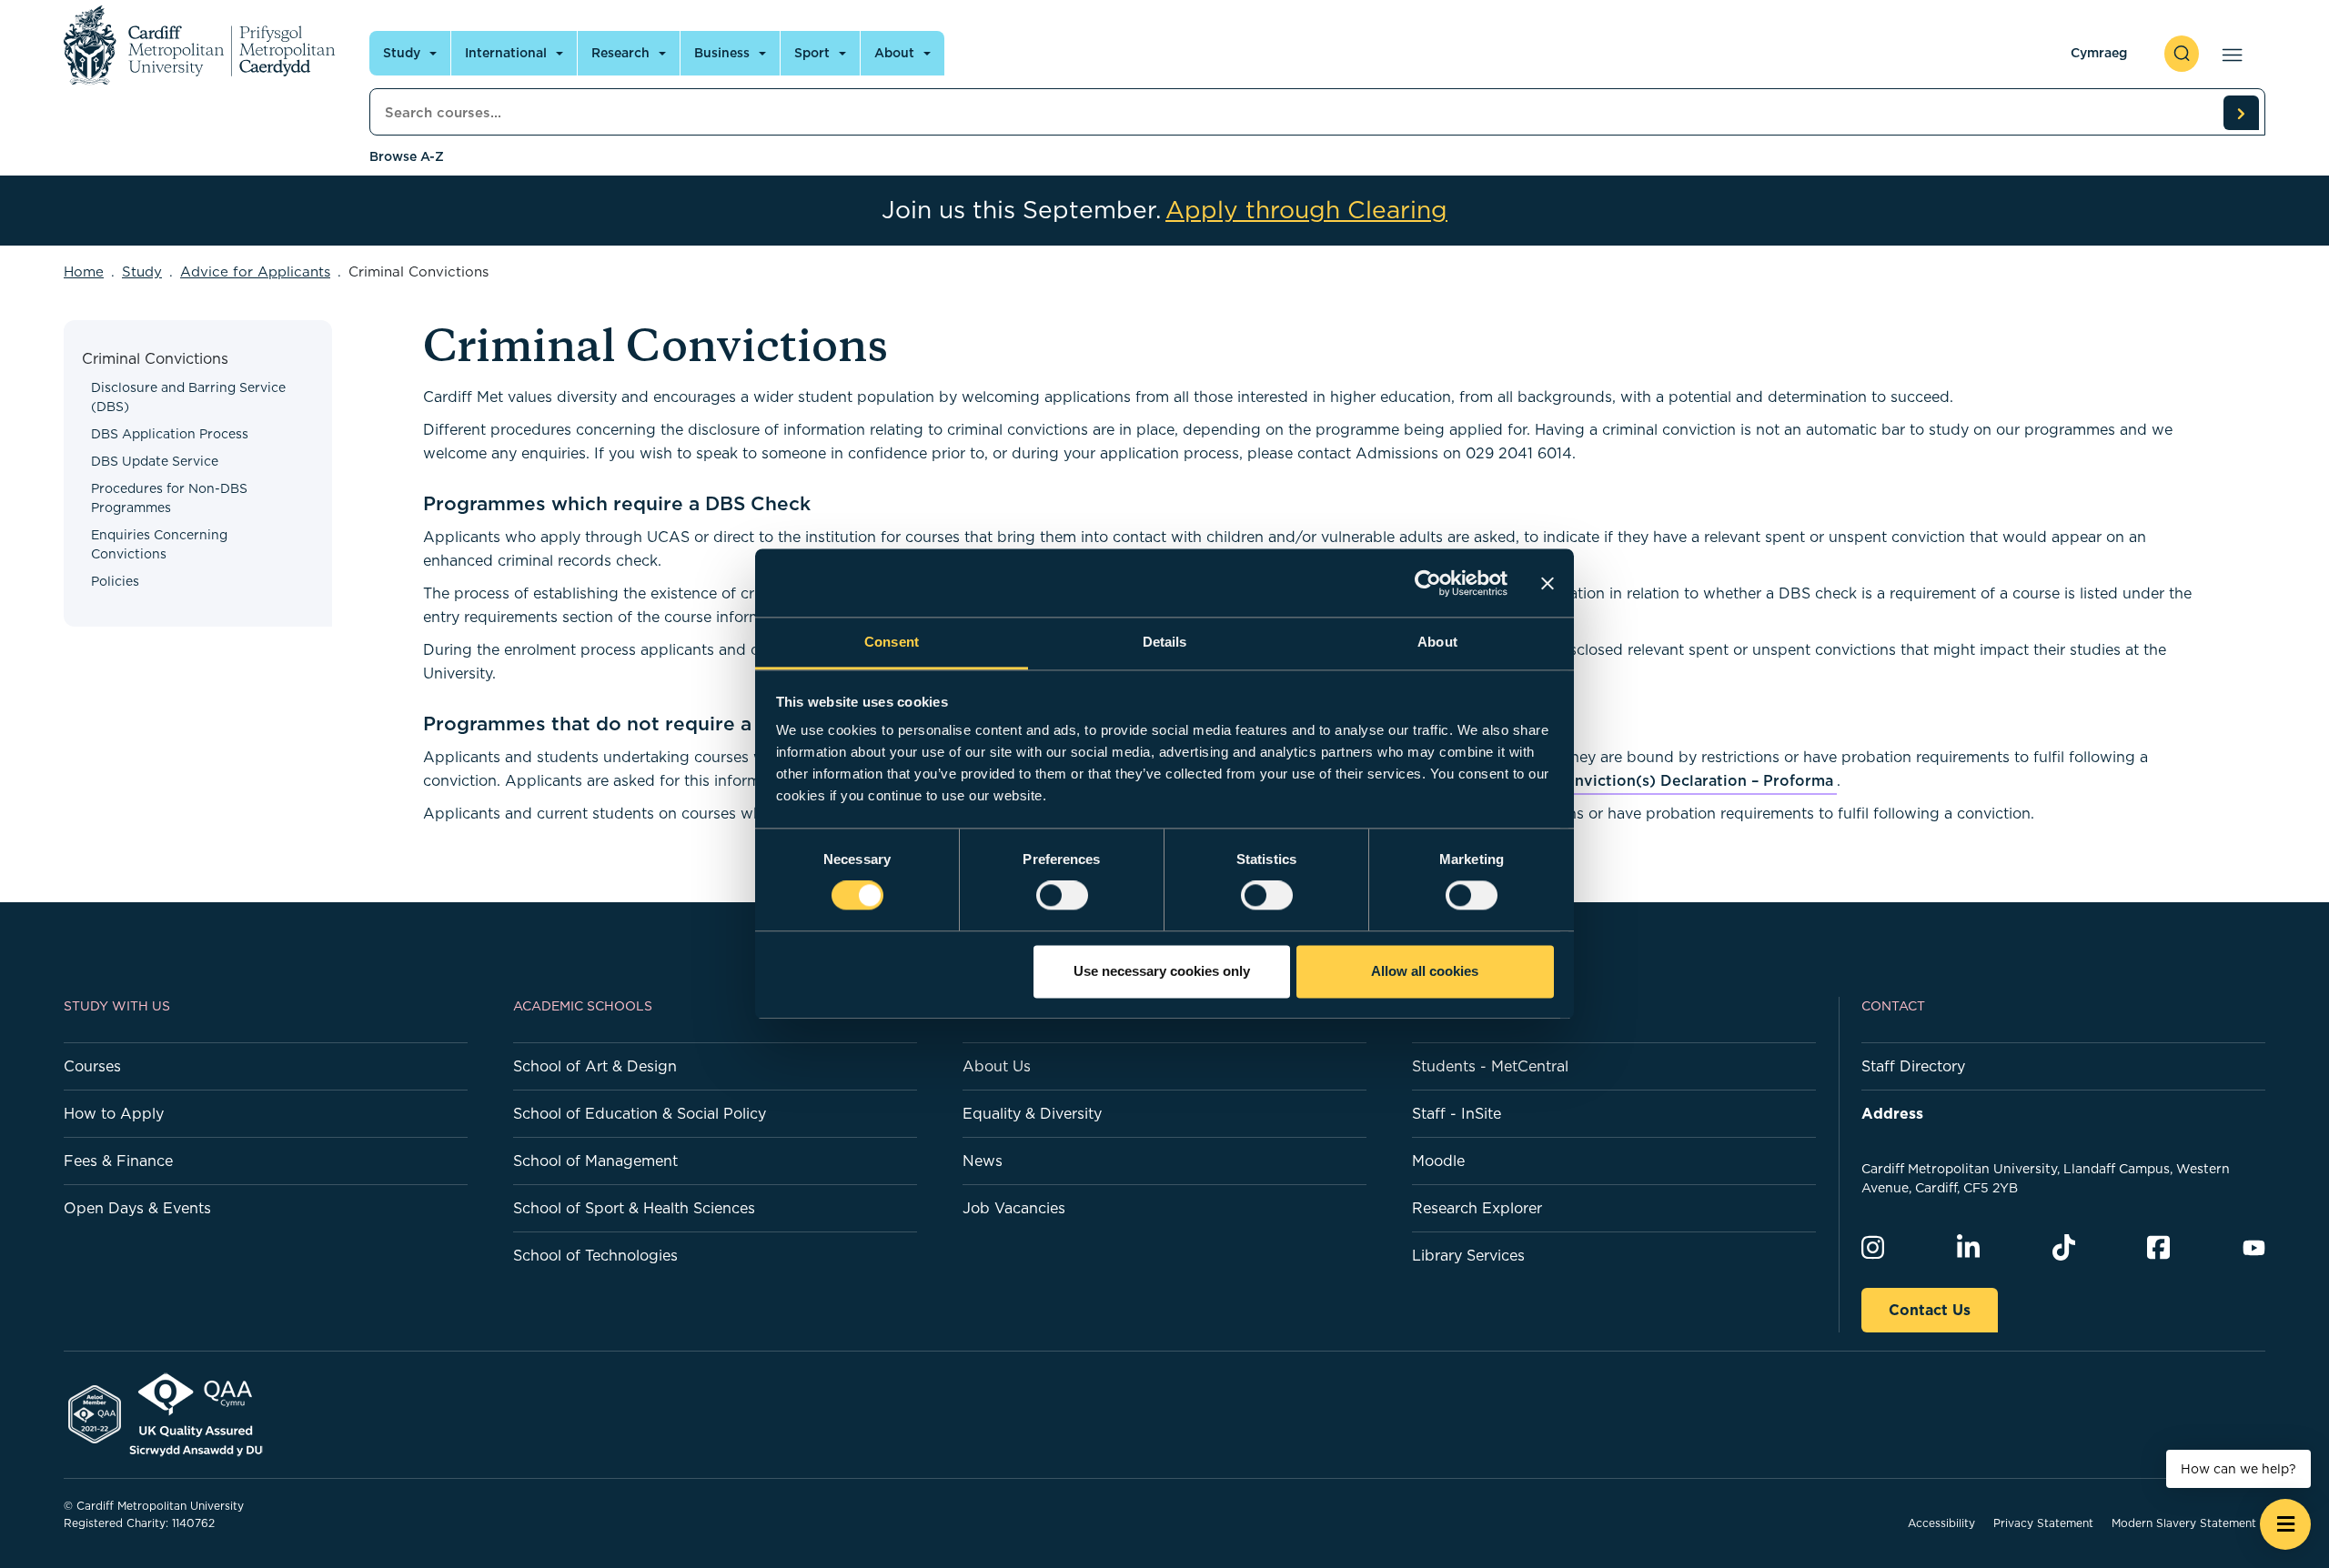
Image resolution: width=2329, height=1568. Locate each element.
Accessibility (1941, 1523)
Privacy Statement (2043, 1523)
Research (620, 53)
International (506, 53)
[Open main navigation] (2228, 54)
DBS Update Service (155, 461)
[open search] (2182, 54)
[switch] (1062, 896)
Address (1892, 1113)
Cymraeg (2099, 53)
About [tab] (1437, 642)
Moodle (1438, 1161)
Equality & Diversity (1032, 1113)
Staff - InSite (1457, 1113)
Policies (115, 581)
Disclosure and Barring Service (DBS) (188, 397)
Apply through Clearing (1306, 210)
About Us (997, 1066)
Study (402, 53)
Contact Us (1930, 1310)
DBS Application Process (170, 434)
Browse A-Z (407, 156)
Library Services (1468, 1255)
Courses (92, 1066)
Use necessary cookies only (1162, 971)
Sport (812, 53)
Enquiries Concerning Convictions (159, 544)
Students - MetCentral (1490, 1066)
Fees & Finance (118, 1161)
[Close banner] (1548, 583)
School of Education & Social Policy (640, 1113)
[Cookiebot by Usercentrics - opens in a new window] (1428, 583)
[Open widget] (2285, 1524)
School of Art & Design (595, 1066)
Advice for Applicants (255, 271)
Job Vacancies (1014, 1208)
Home (84, 271)
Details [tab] (1165, 642)
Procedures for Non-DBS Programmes (169, 498)
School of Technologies (595, 1255)
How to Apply (114, 1113)
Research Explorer (1477, 1208)
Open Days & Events (137, 1208)
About (894, 53)
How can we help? (2238, 1469)
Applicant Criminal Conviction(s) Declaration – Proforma (1622, 780)
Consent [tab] (892, 642)
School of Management (595, 1161)
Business (722, 53)
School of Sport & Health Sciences (634, 1208)
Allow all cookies (1425, 971)
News (983, 1161)
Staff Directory (1913, 1066)
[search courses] (2241, 113)
